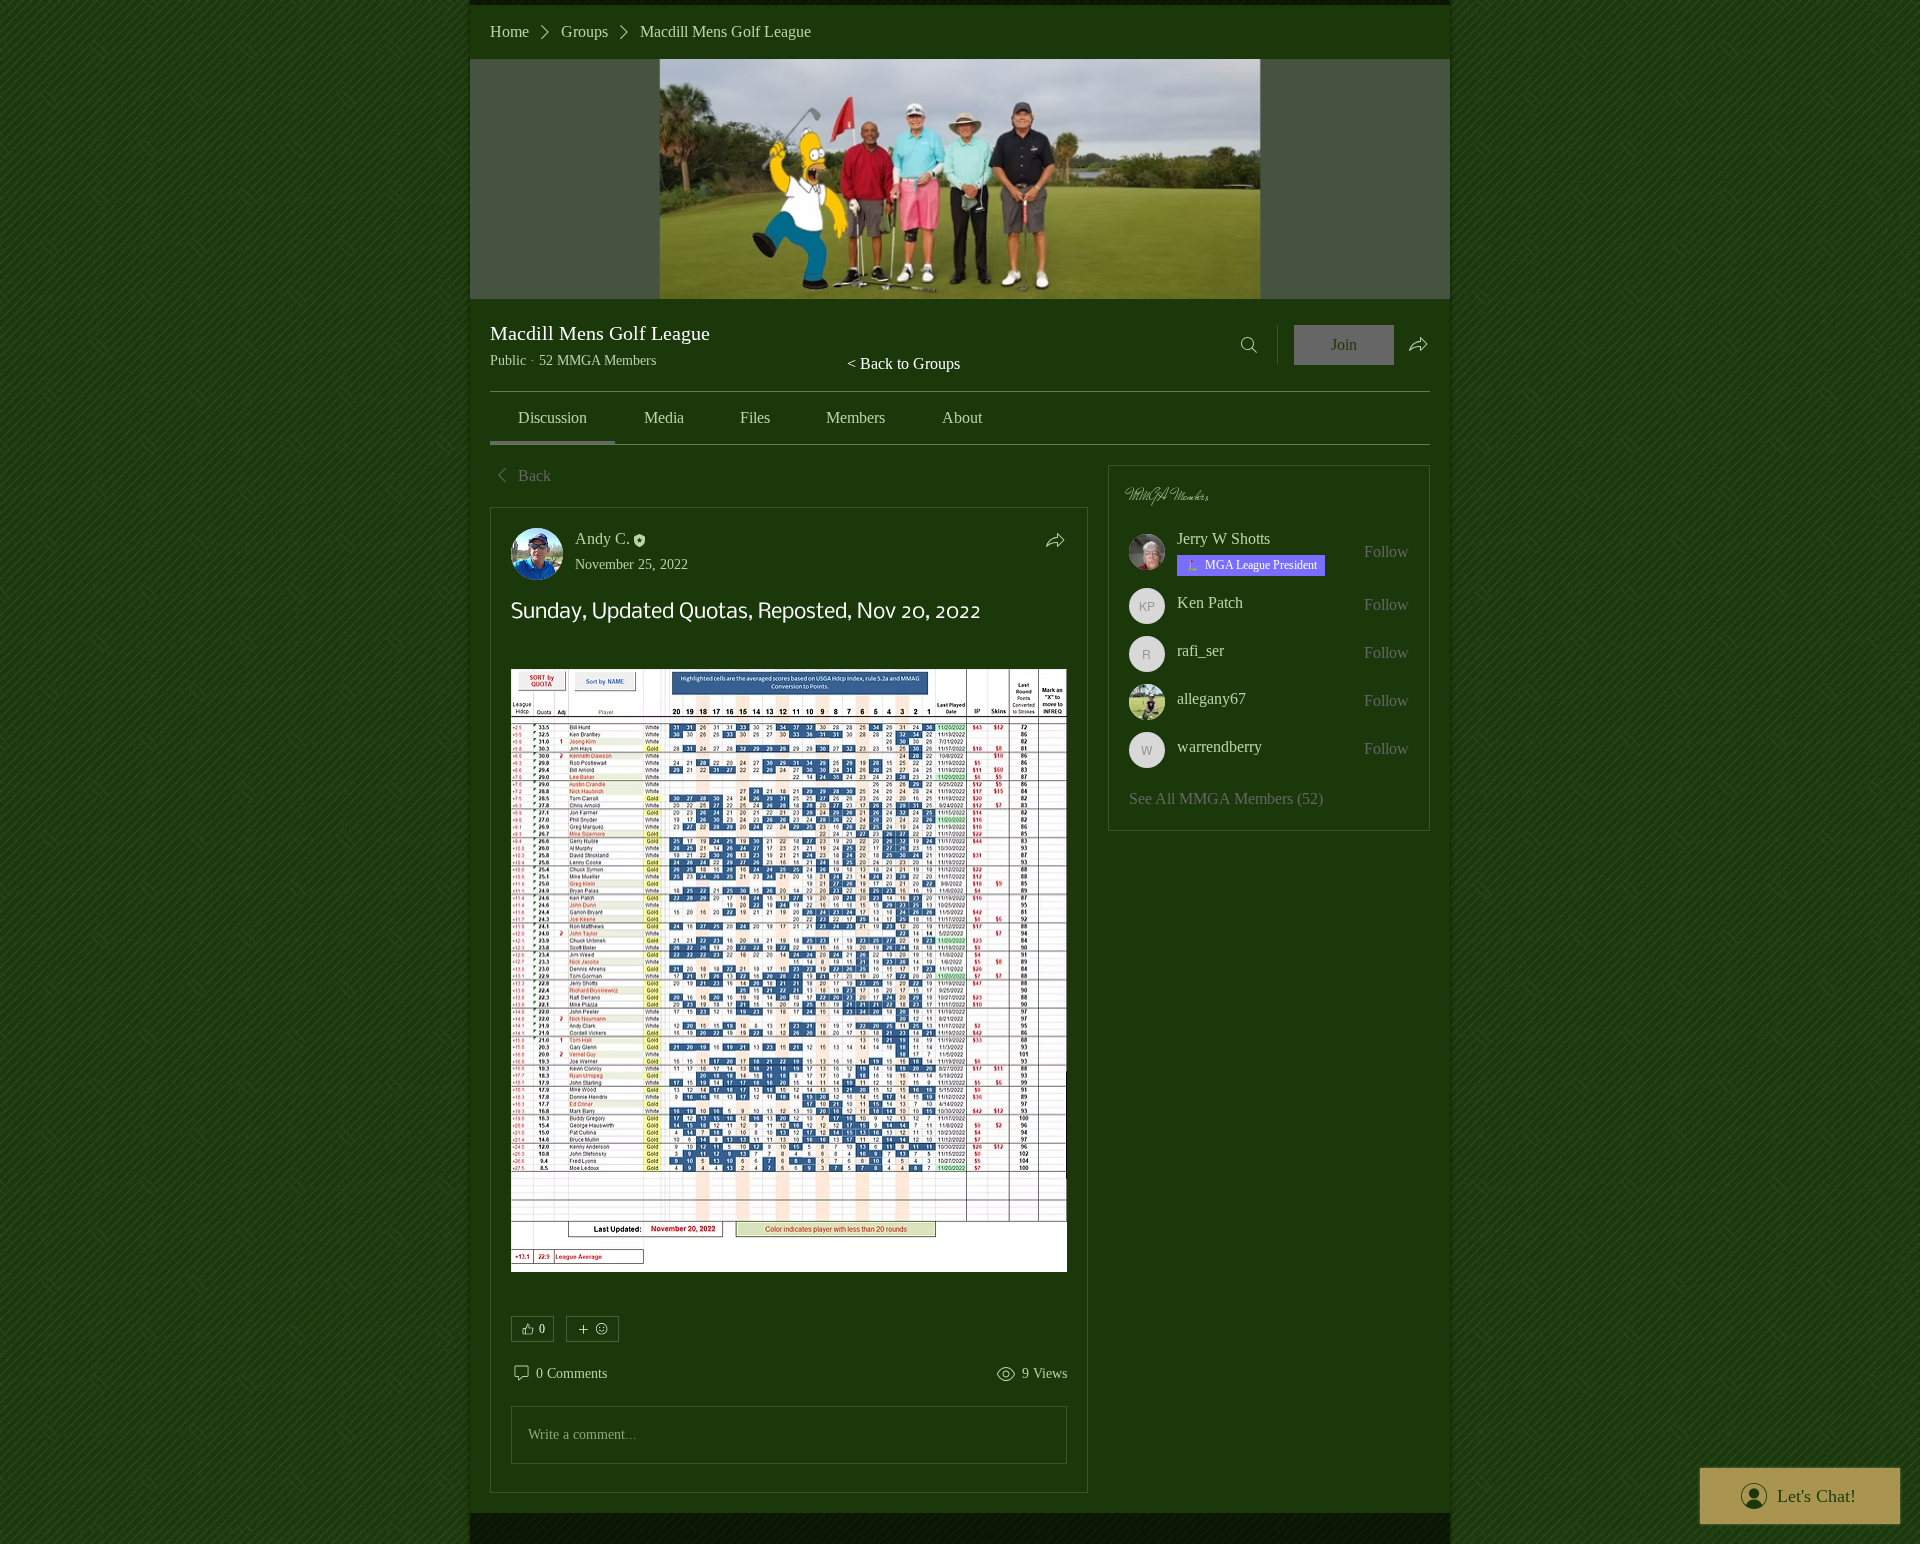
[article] (789, 999)
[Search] (1249, 345)
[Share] (1055, 540)
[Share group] (1418, 344)
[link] (552, 417)
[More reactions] (592, 1329)
